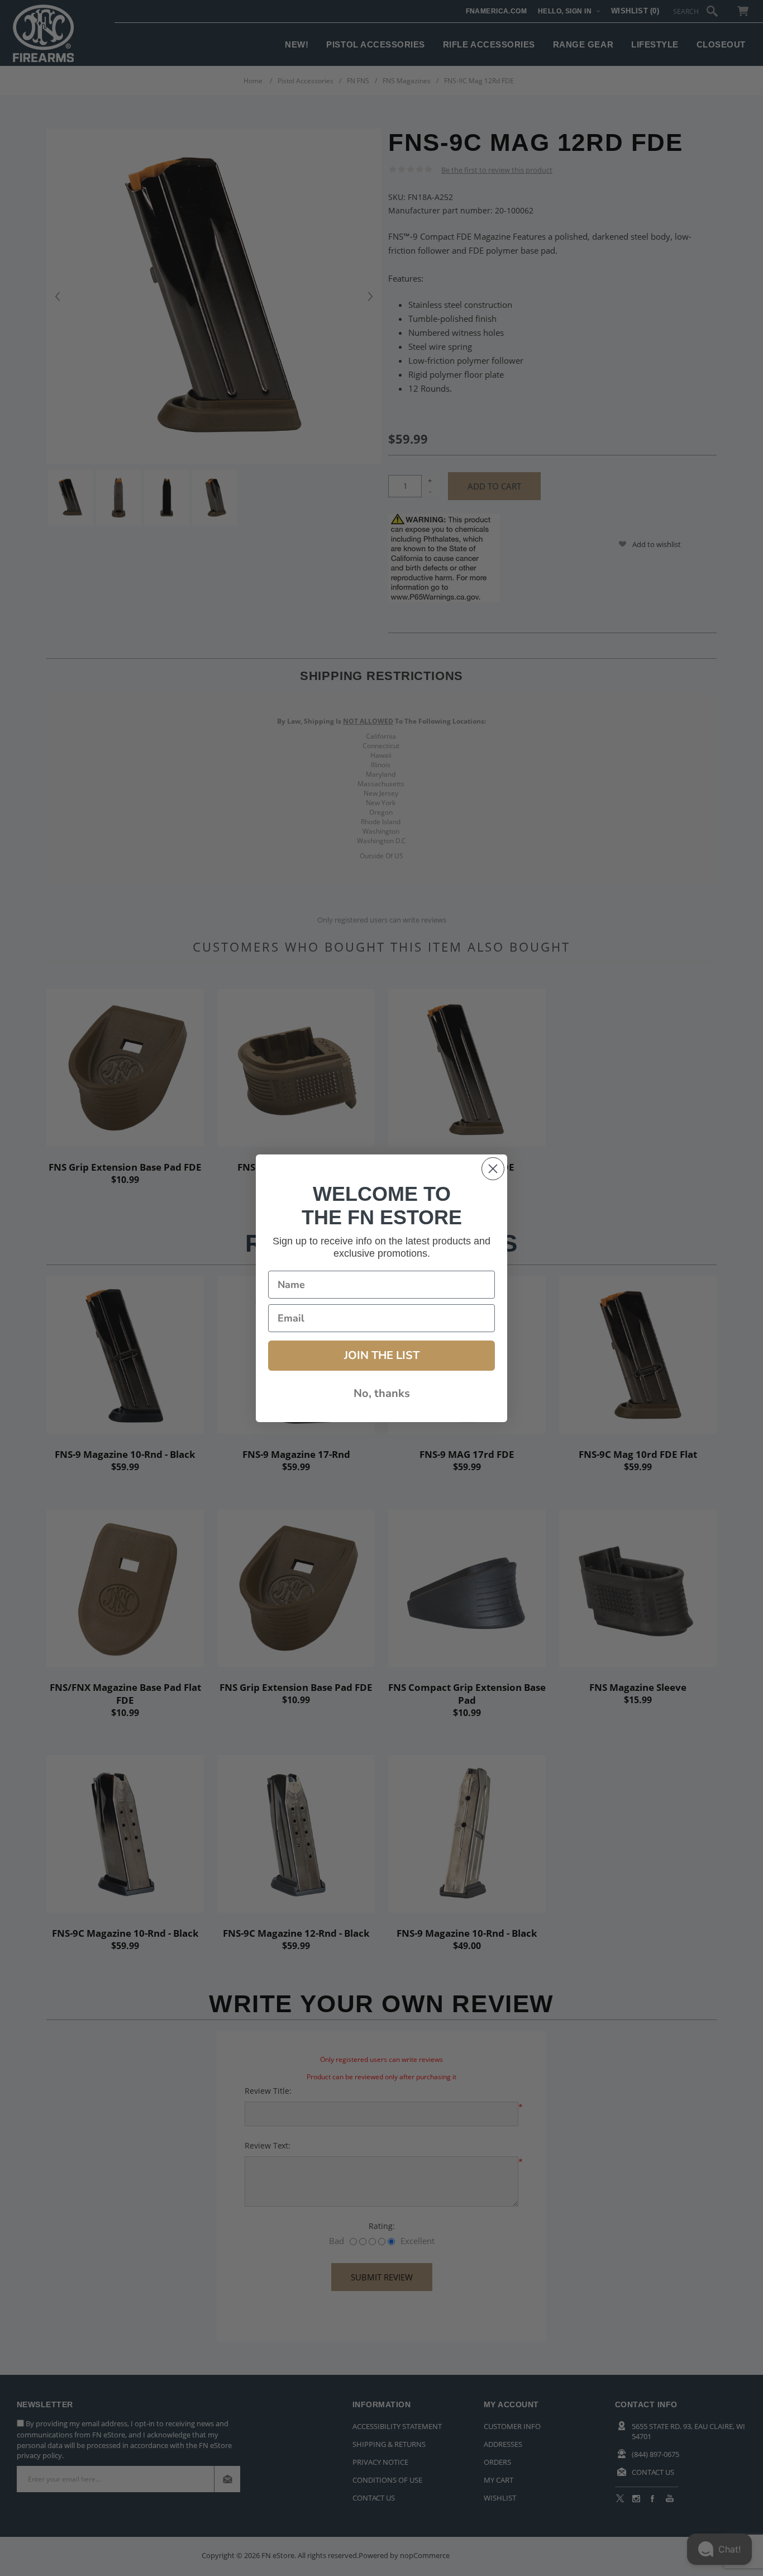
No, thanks (382, 1393)
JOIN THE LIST (382, 1355)
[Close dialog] (493, 1169)
